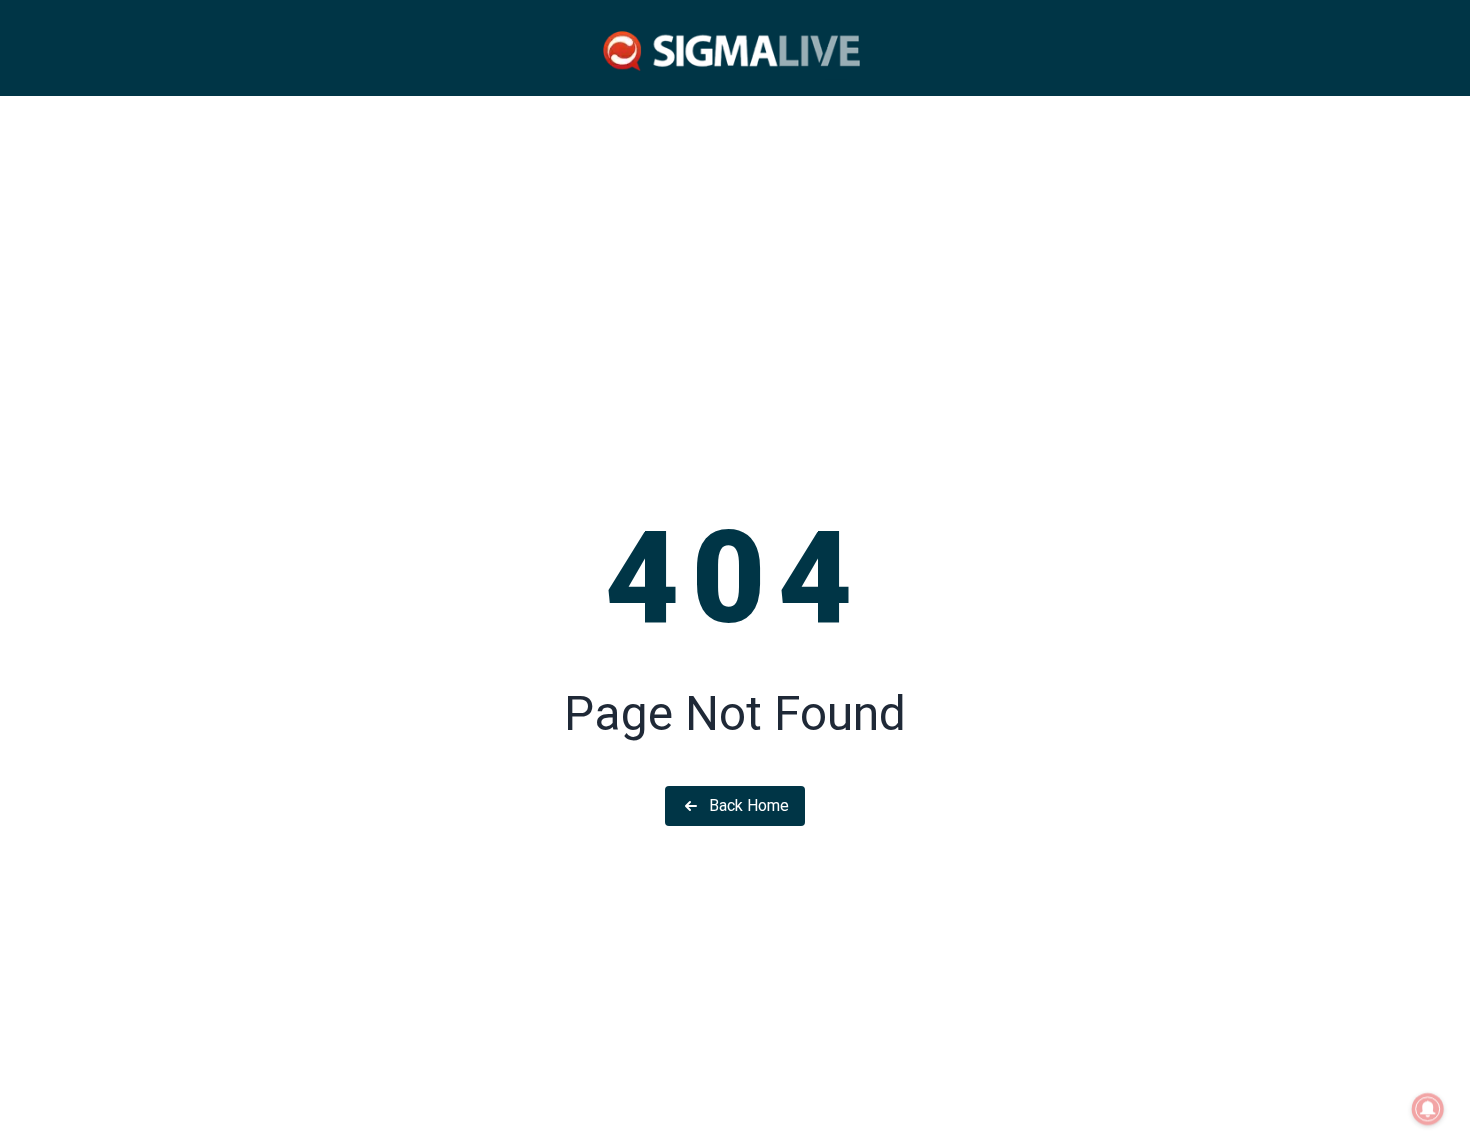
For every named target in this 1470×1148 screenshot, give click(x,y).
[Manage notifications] (1428, 1109)
